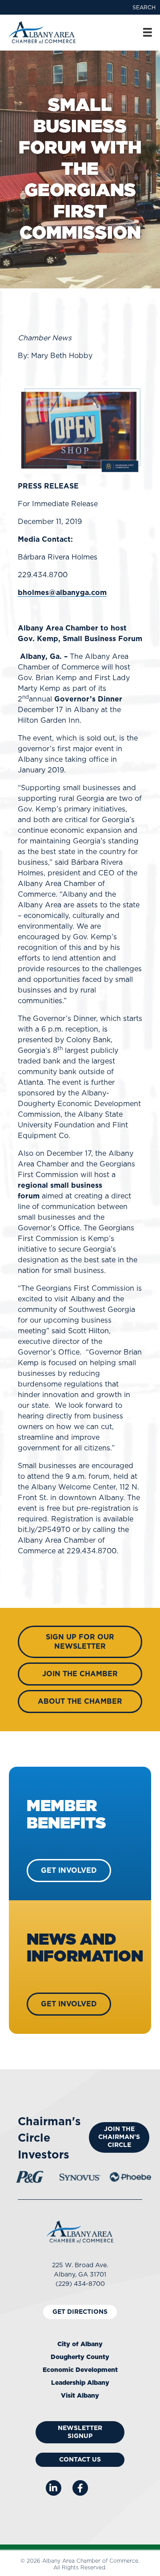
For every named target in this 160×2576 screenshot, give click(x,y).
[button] (144, 8)
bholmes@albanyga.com (62, 593)
